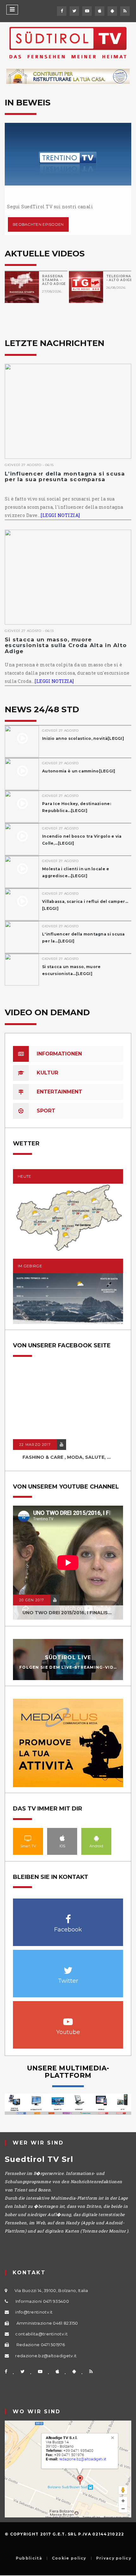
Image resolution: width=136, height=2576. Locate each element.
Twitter (68, 1967)
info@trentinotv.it (34, 2312)
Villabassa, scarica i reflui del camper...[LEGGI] (85, 905)
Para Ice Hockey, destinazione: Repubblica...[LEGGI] (77, 807)
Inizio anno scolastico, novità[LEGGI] (83, 738)
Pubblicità (29, 2558)
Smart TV (28, 1838)
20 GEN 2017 (32, 1600)
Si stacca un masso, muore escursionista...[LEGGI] (71, 970)
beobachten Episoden (38, 224)
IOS (62, 1838)
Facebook (68, 1916)
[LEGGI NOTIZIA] (60, 515)
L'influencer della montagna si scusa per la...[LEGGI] (83, 938)
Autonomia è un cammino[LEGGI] (79, 771)
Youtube (68, 2018)
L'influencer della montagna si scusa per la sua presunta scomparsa (65, 477)
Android (96, 1838)
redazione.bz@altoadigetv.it (46, 2356)
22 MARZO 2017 (35, 1445)
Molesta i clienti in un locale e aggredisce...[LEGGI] (76, 872)
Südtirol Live (68, 1657)
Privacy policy (114, 2558)
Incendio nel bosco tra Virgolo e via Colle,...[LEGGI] (82, 840)
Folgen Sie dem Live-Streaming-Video (70, 1667)
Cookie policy (69, 2558)
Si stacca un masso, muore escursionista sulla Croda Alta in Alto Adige (66, 645)
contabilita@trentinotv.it (41, 2334)
